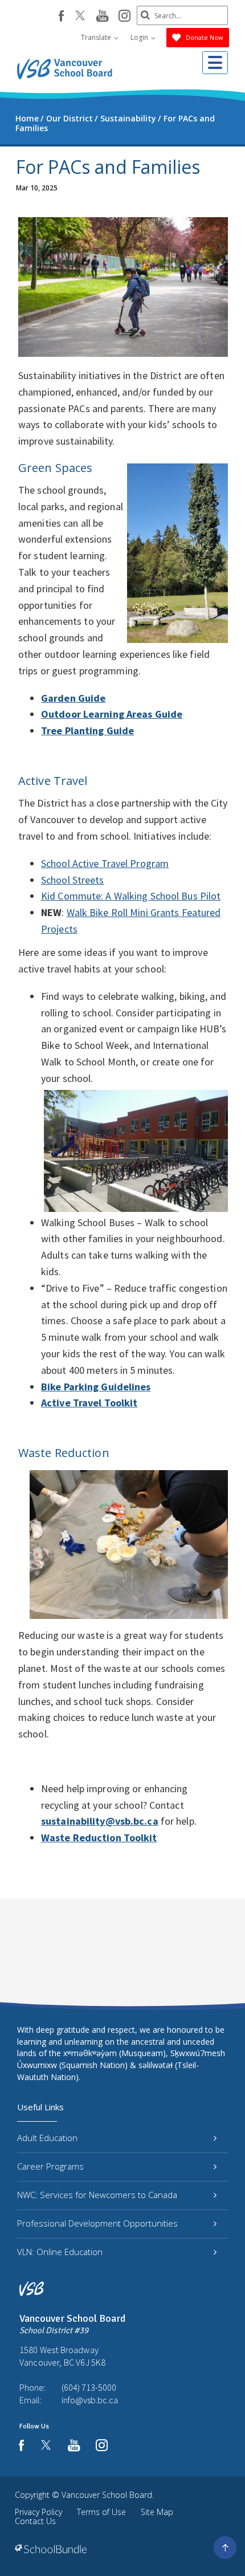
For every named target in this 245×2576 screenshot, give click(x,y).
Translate (97, 37)
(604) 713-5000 (89, 2387)
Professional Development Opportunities (97, 2223)
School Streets (73, 880)
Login (140, 37)
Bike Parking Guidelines (96, 1387)
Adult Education (47, 2138)
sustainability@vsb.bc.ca (100, 1821)
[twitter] (80, 17)
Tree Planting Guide (87, 731)
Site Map (157, 2512)
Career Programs (50, 2166)
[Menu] (215, 63)
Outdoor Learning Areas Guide (112, 714)
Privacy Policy (38, 2512)
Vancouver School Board (107, 2495)
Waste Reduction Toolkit (99, 1838)
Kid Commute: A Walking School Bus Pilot (131, 896)
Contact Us (35, 2521)
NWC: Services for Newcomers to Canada (97, 2195)
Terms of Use (101, 2512)
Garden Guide (73, 698)
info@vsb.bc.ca (90, 2400)
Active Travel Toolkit (89, 1403)
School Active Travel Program (105, 863)
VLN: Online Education (60, 2252)
